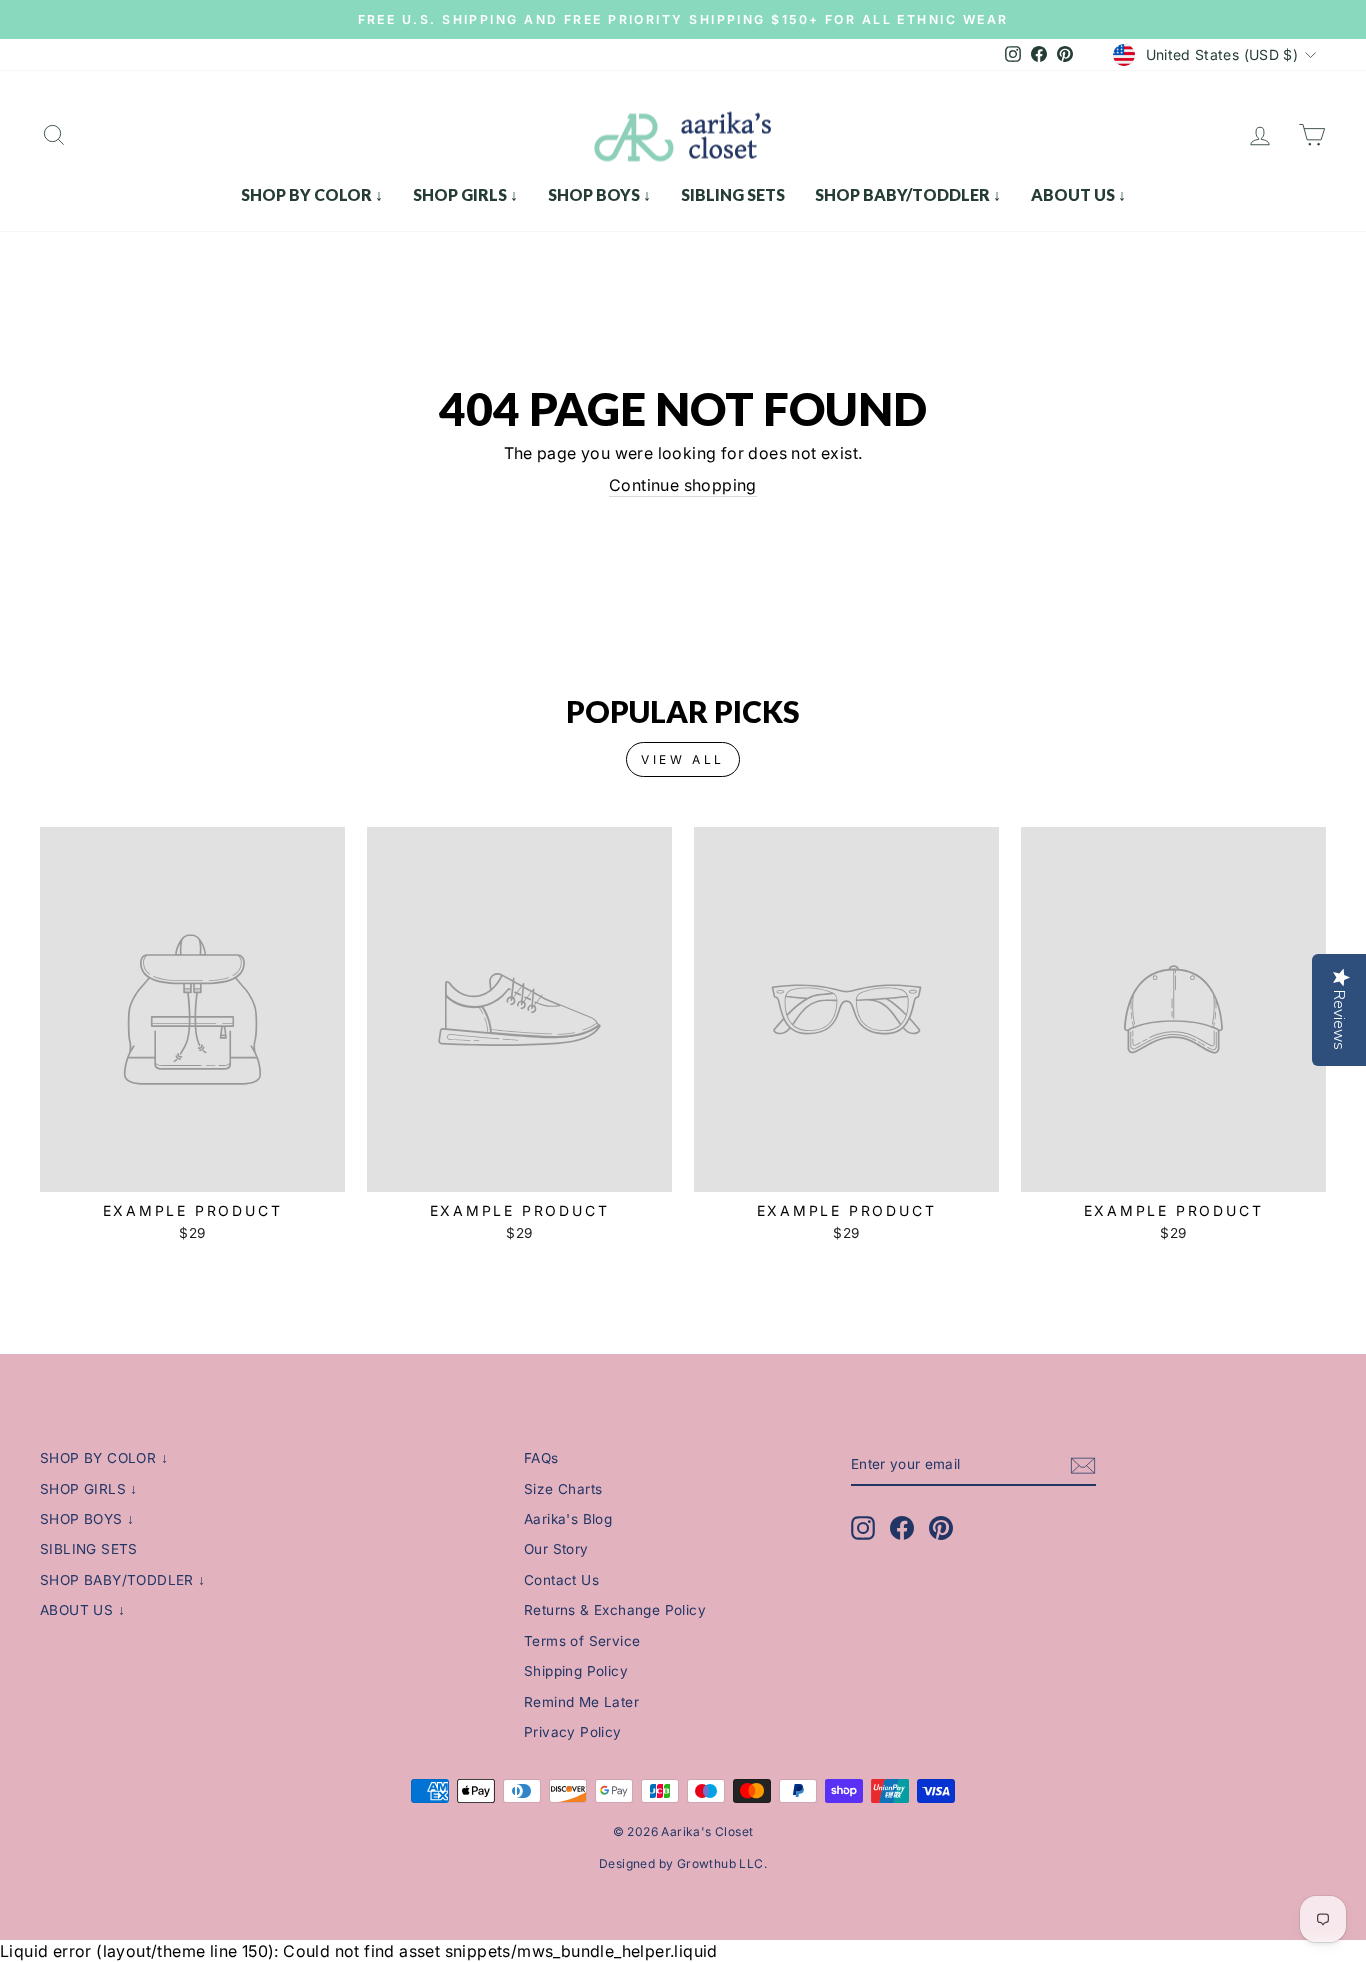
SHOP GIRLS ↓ (465, 194)
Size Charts (563, 1489)
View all (683, 759)
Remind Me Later (581, 1702)
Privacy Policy (573, 1732)
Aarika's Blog (568, 1519)
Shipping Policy (576, 1671)
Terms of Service (582, 1641)
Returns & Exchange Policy (615, 1610)
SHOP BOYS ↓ (599, 194)
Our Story (556, 1549)
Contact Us (561, 1580)
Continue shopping (683, 485)
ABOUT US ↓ (1078, 194)
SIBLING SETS (733, 194)
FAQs (541, 1458)
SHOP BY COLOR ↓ (312, 194)
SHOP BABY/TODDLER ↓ (908, 194)
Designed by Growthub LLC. (683, 1863)
